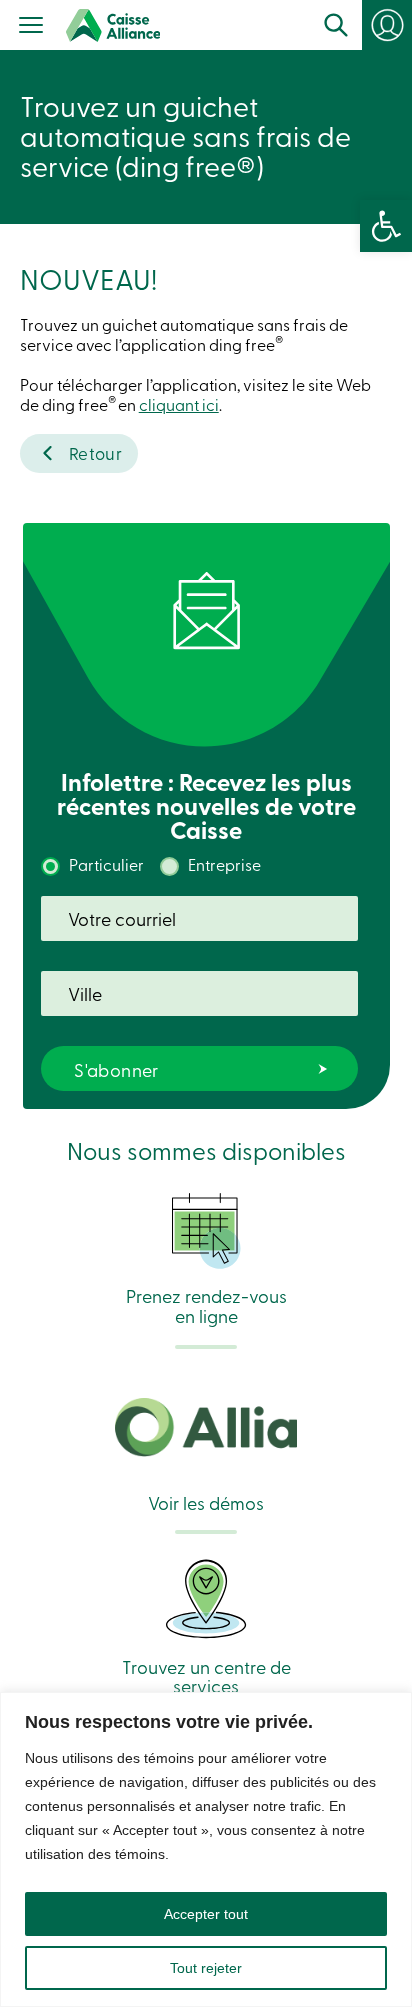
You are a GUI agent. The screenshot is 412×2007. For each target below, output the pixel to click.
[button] (386, 226)
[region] (206, 1849)
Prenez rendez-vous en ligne (206, 1304)
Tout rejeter (206, 1968)
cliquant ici (179, 404)
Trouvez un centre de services (206, 1675)
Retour (96, 452)
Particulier (106, 864)
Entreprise (224, 864)
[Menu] (31, 27)
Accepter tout (206, 1914)
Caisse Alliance (113, 25)
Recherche (336, 25)
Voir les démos (206, 1501)
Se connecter (396, 32)
